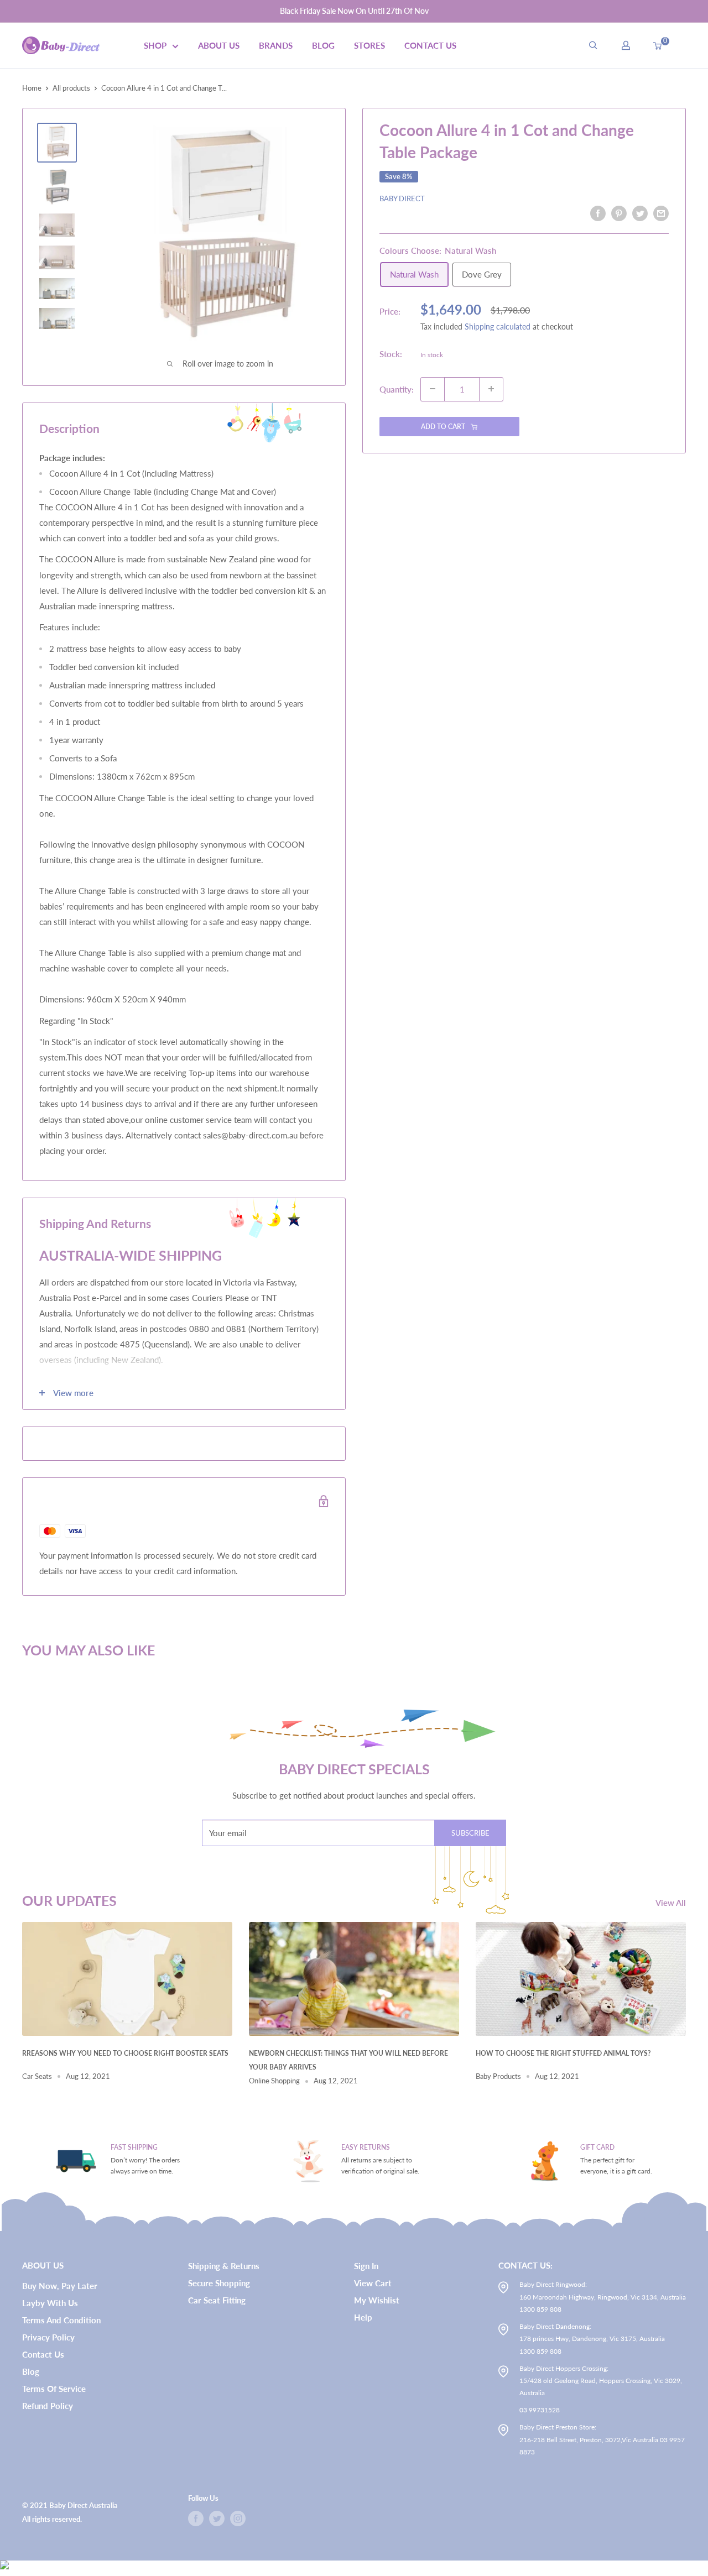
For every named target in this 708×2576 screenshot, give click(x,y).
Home (32, 88)
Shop (155, 45)
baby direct (402, 198)
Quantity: (397, 389)
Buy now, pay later (60, 2286)
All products (71, 88)
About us (219, 45)
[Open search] (593, 45)
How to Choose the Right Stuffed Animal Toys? (563, 2053)
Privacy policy (48, 2337)
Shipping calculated (498, 326)
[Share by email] (661, 213)
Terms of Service (54, 2389)
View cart (373, 2283)
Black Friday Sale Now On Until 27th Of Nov (354, 11)
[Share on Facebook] (598, 213)
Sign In (366, 2266)
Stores (369, 45)
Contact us (43, 2354)
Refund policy (48, 2406)
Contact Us (430, 45)
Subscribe (470, 1833)
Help (363, 2317)
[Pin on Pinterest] (619, 213)
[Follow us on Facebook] (196, 2518)
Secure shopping (219, 2283)
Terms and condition (61, 2320)
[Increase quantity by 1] (491, 389)
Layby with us (50, 2303)
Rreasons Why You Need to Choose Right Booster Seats (125, 2053)
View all (672, 1903)
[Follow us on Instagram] (238, 2518)
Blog (323, 45)
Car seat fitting (217, 2300)
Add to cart (443, 426)
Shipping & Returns (224, 2266)
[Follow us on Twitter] (217, 2518)
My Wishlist (377, 2300)
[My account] (626, 45)
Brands (276, 45)
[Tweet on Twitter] (640, 213)
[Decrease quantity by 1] (433, 389)
